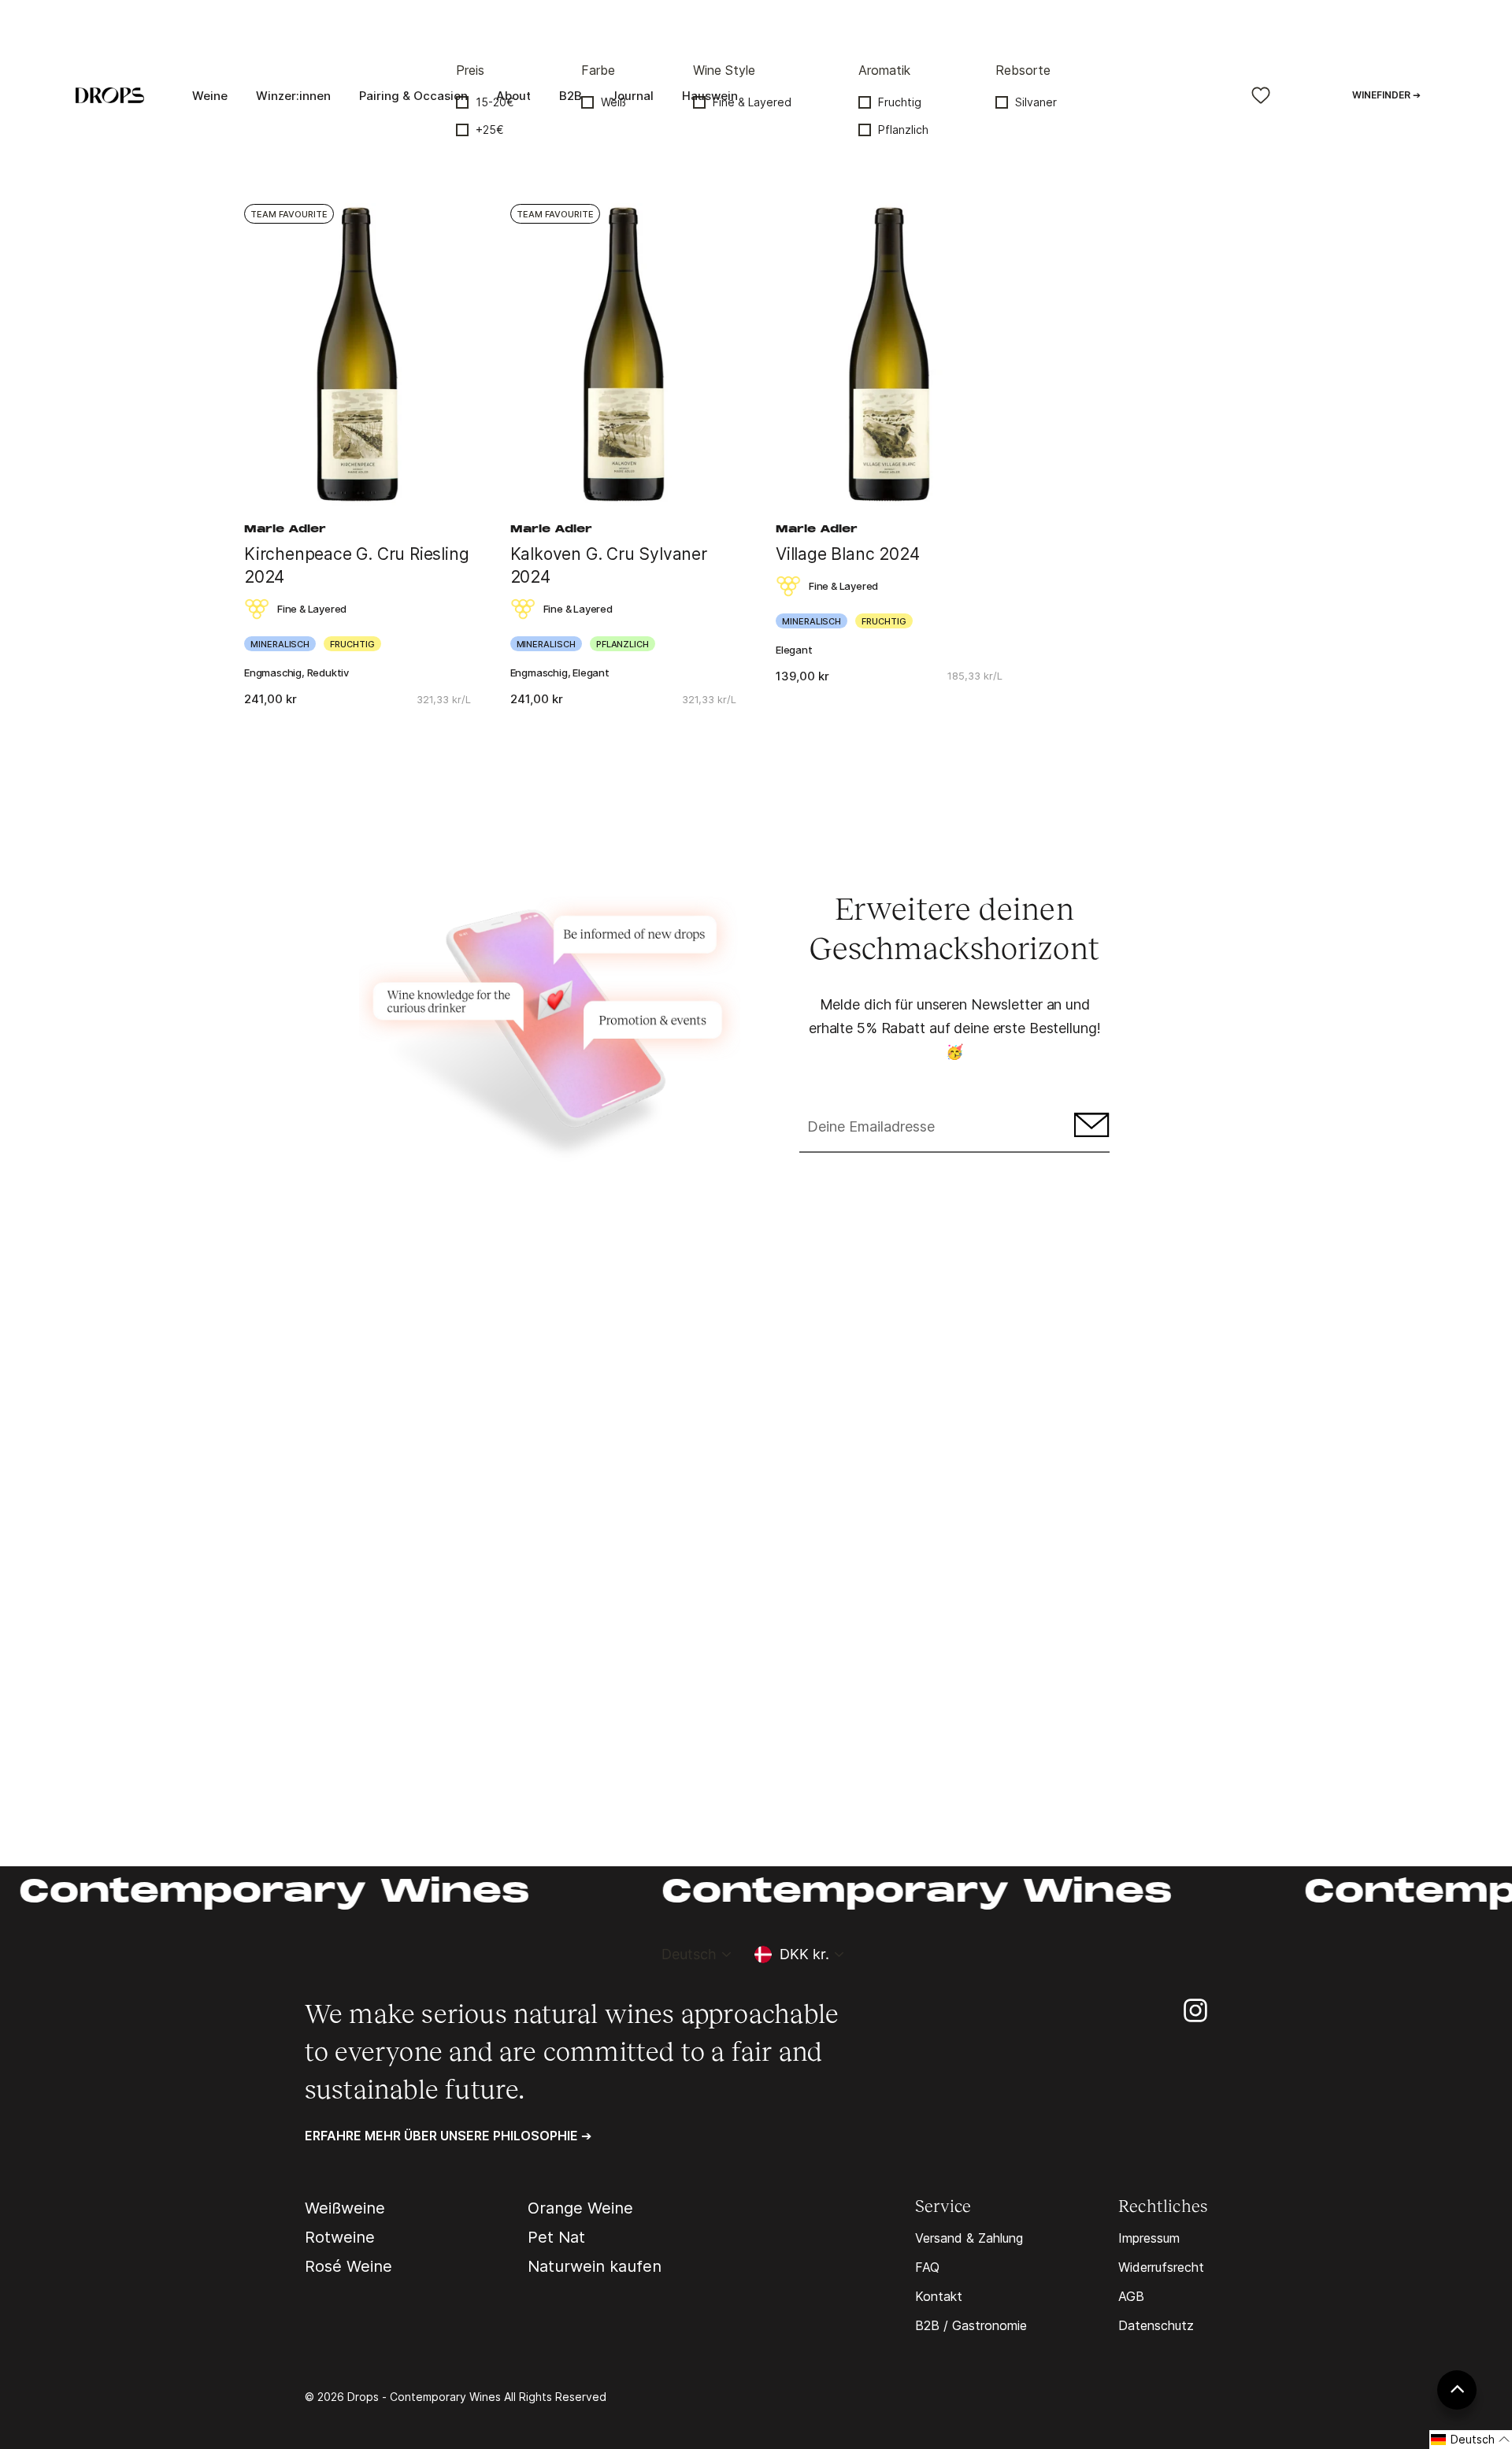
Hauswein (710, 96)
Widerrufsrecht (1161, 2267)
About (513, 96)
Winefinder (1386, 95)
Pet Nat (556, 2237)
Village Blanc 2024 (847, 554)
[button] (1471, 2440)
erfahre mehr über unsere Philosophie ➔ (448, 2136)
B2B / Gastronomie (971, 2325)
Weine (210, 96)
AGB (1131, 2296)
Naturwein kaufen (595, 2266)
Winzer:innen (293, 96)
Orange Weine (580, 2208)
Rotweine (340, 2237)
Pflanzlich (903, 130)
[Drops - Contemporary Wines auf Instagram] (1195, 2009)
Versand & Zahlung (969, 2238)
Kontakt (939, 2296)
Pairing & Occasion (413, 96)
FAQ (927, 2267)
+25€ (490, 130)
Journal (632, 96)
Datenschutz (1156, 2325)
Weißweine (345, 2208)
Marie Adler (285, 530)
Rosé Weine (348, 2266)
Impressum (1149, 2238)
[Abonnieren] (1090, 1128)
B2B (571, 96)
